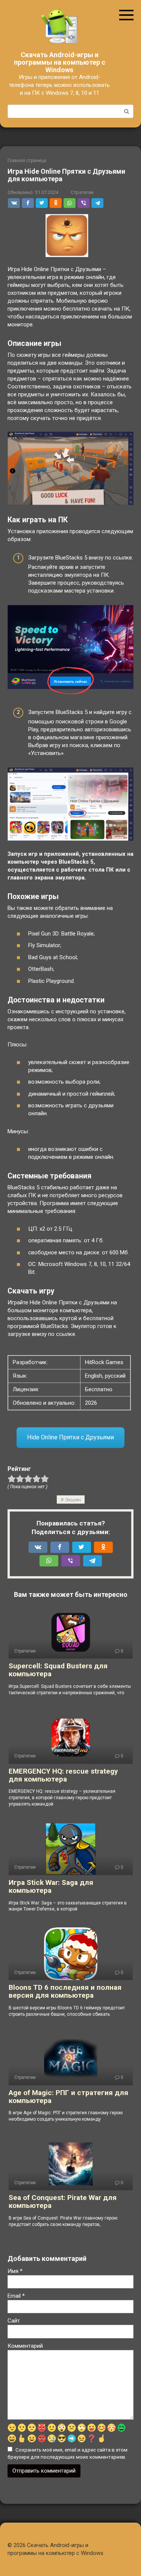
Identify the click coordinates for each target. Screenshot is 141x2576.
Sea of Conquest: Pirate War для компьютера (63, 2202)
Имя (15, 2271)
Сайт (14, 2321)
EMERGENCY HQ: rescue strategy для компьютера (63, 1775)
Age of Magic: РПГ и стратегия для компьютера (68, 2097)
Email (16, 2296)
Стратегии (82, 192)
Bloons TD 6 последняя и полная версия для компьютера (65, 1991)
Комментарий (25, 2346)
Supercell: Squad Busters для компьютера (58, 1670)
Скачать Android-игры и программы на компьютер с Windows (60, 62)
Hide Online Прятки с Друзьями (70, 1437)
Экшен (73, 1500)
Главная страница (27, 161)
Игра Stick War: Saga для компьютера (51, 1886)
